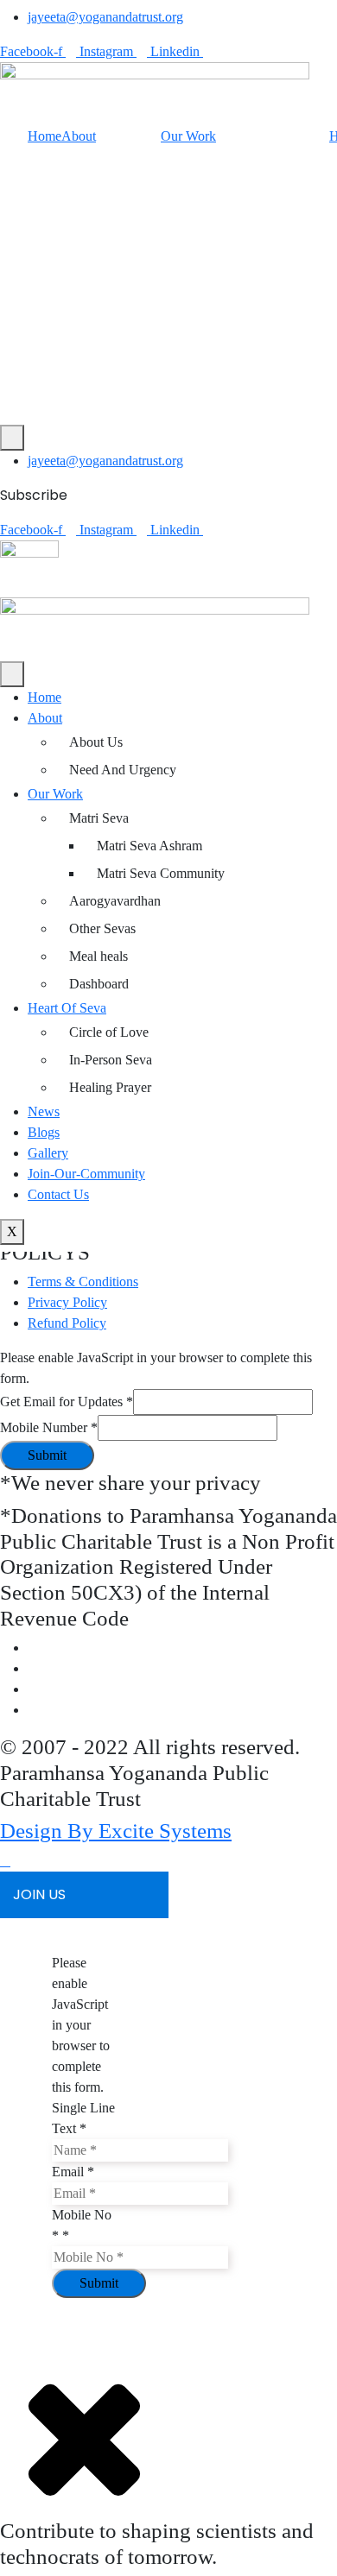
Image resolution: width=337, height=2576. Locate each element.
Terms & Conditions (83, 1282)
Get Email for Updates (67, 1402)
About (79, 136)
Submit (47, 1455)
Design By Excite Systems (116, 1831)
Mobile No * (82, 2225)
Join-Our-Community (86, 1174)
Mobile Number (49, 1427)
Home (45, 136)
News (44, 1111)
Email (73, 2172)
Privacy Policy (67, 1302)
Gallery (48, 1153)
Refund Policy (67, 1323)
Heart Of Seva (67, 1008)
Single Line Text (83, 2118)
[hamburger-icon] (12, 674)
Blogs (44, 1132)
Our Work (188, 136)
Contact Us (58, 1194)
